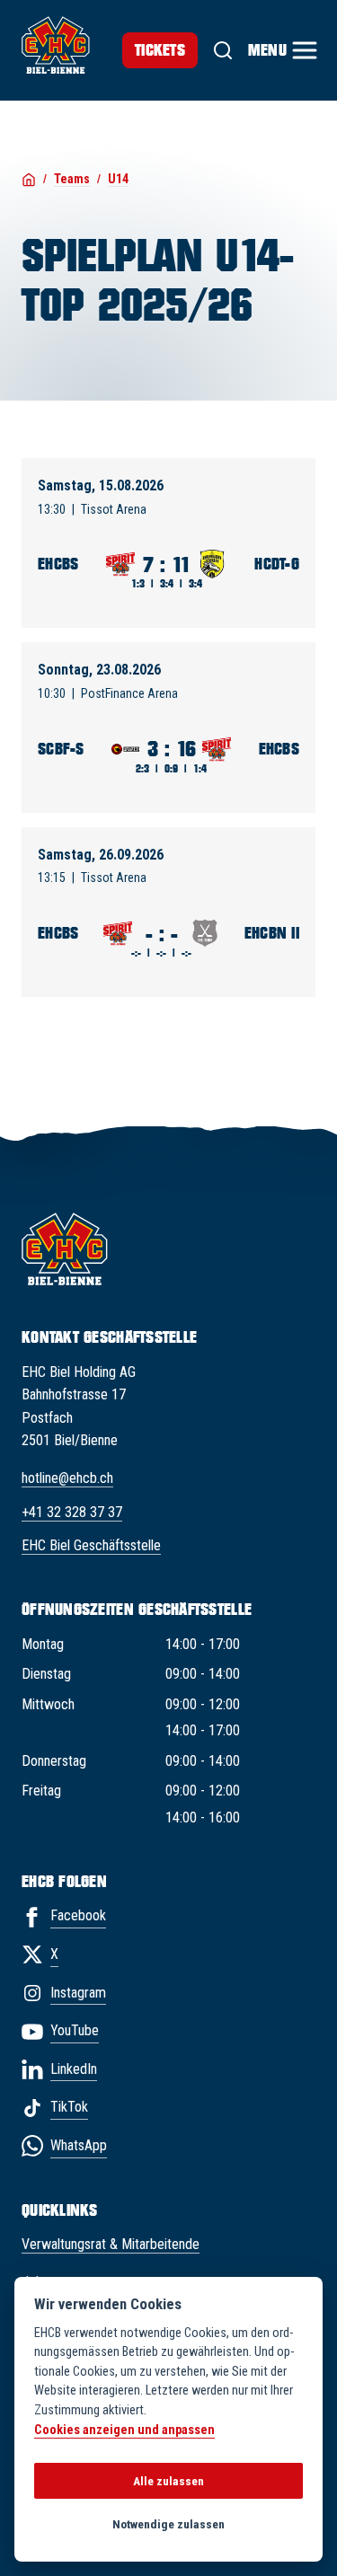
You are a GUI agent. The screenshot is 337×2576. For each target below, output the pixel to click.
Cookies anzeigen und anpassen (124, 2430)
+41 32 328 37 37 (72, 1512)
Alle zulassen (168, 2481)
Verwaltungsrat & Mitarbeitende (111, 2244)
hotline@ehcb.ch (67, 1478)
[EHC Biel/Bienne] (56, 45)
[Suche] (223, 50)
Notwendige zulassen (168, 2524)
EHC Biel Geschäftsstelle (91, 1545)
